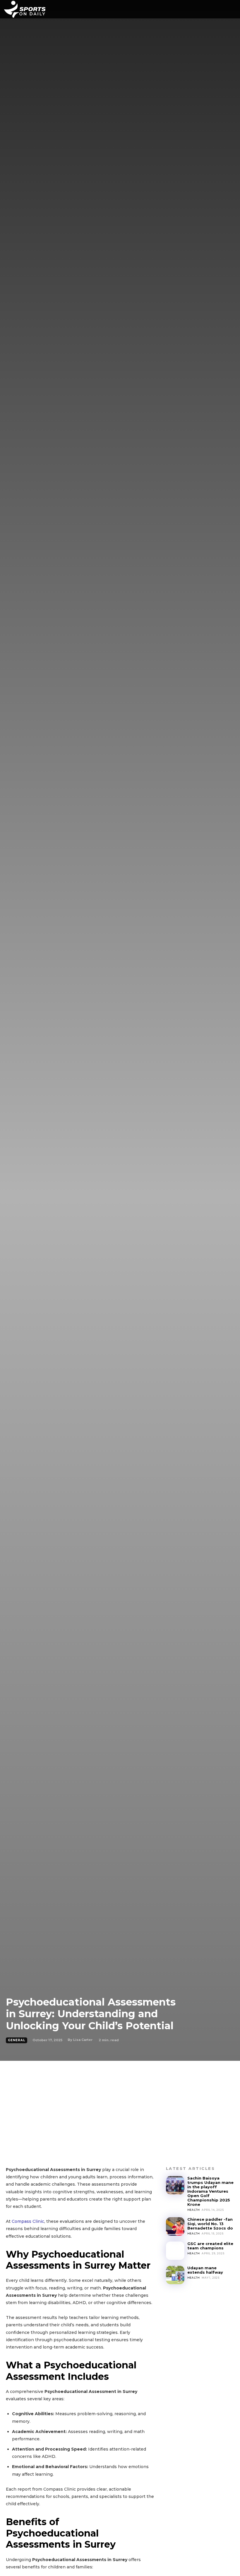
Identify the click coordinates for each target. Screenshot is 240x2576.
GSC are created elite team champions (210, 2246)
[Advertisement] (120, 2105)
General (17, 2040)
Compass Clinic (28, 2221)
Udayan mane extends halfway (205, 2270)
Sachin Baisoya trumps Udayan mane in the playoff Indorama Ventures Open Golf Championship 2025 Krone (210, 2191)
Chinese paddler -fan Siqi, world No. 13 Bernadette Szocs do (210, 2224)
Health (194, 2210)
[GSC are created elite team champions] (175, 2251)
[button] (223, 9)
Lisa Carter (83, 2040)
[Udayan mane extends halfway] (175, 2275)
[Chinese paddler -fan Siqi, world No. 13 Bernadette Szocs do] (175, 2226)
